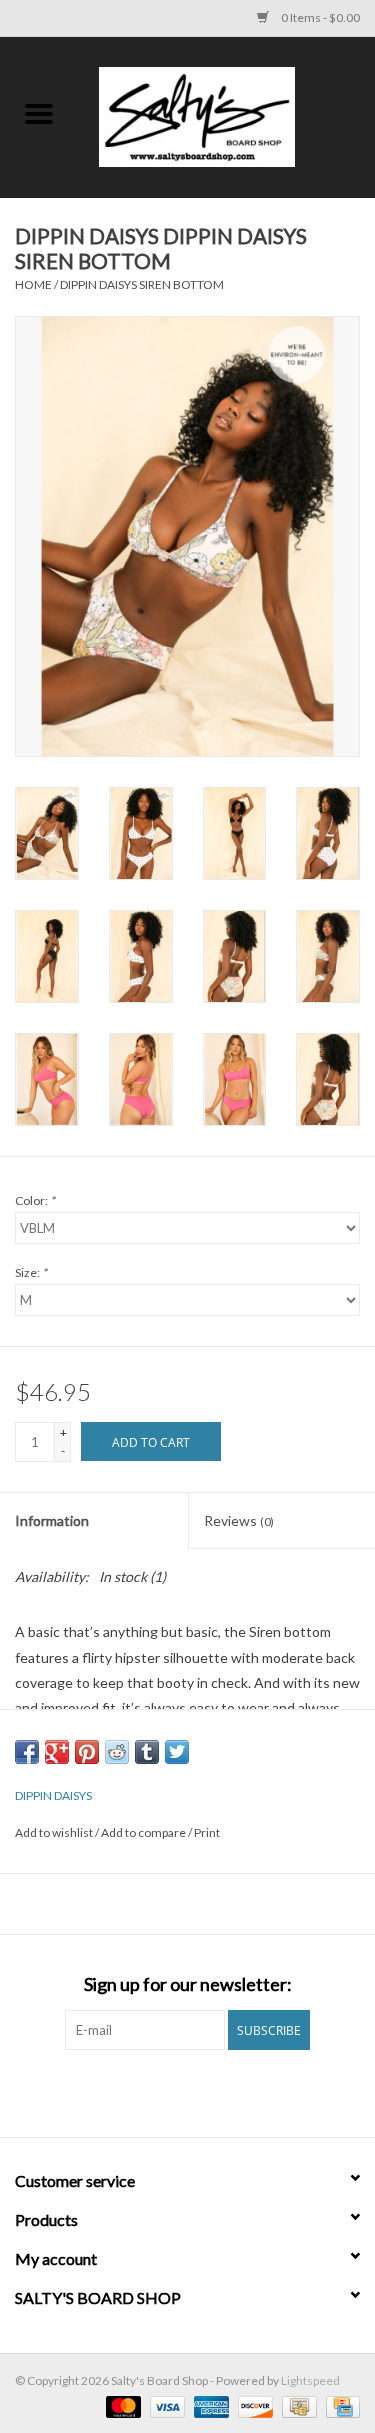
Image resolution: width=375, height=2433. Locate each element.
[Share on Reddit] (117, 1752)
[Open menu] (39, 113)
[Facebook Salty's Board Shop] (170, 2091)
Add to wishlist (55, 1832)
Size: (31, 1272)
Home (33, 284)
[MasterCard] (121, 2405)
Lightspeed (310, 2380)
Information (52, 1520)
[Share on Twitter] (177, 1752)
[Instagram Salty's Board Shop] (205, 2091)
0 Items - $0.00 (319, 17)
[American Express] (209, 2405)
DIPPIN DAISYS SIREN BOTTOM (142, 284)
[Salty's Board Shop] (227, 115)
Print (207, 1832)
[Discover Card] (253, 2405)
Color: (35, 1200)
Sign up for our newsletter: (188, 1984)
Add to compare (144, 1832)
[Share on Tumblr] (147, 1752)
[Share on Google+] (57, 1752)
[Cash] (296, 2405)
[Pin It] (87, 1752)
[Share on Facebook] (27, 1752)
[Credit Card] (339, 2405)
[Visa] (165, 2405)
